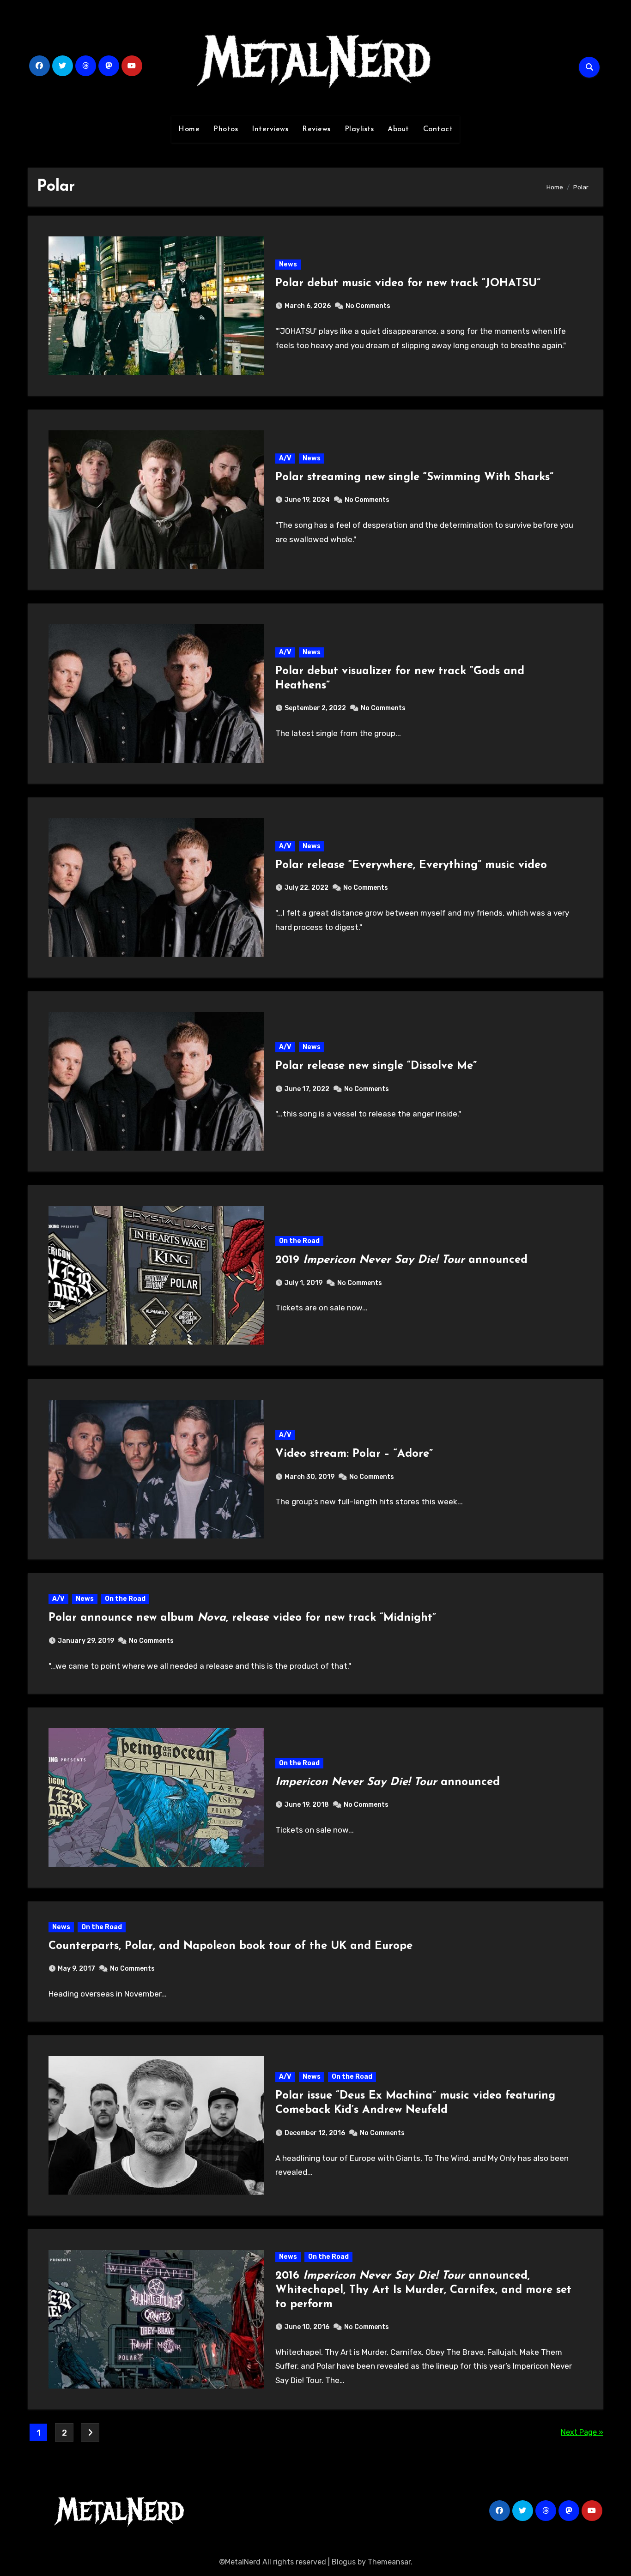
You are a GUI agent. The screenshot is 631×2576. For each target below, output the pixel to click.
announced (388, 1782)
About (398, 129)
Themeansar (389, 2562)
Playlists (359, 129)
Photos (226, 129)
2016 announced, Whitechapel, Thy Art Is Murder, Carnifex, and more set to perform (423, 2290)
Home (189, 129)
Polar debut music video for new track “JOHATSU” (408, 284)
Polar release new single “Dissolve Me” (376, 1066)
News (288, 264)
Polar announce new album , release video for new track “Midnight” (242, 1618)
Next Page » (582, 2432)
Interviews (270, 129)
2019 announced (401, 1260)
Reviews (316, 129)
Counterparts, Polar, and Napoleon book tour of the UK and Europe (231, 1946)
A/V (285, 458)
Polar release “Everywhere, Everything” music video (411, 865)
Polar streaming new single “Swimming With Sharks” (414, 477)
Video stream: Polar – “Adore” (354, 1454)
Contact (438, 129)
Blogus (344, 2562)
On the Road (299, 1241)
